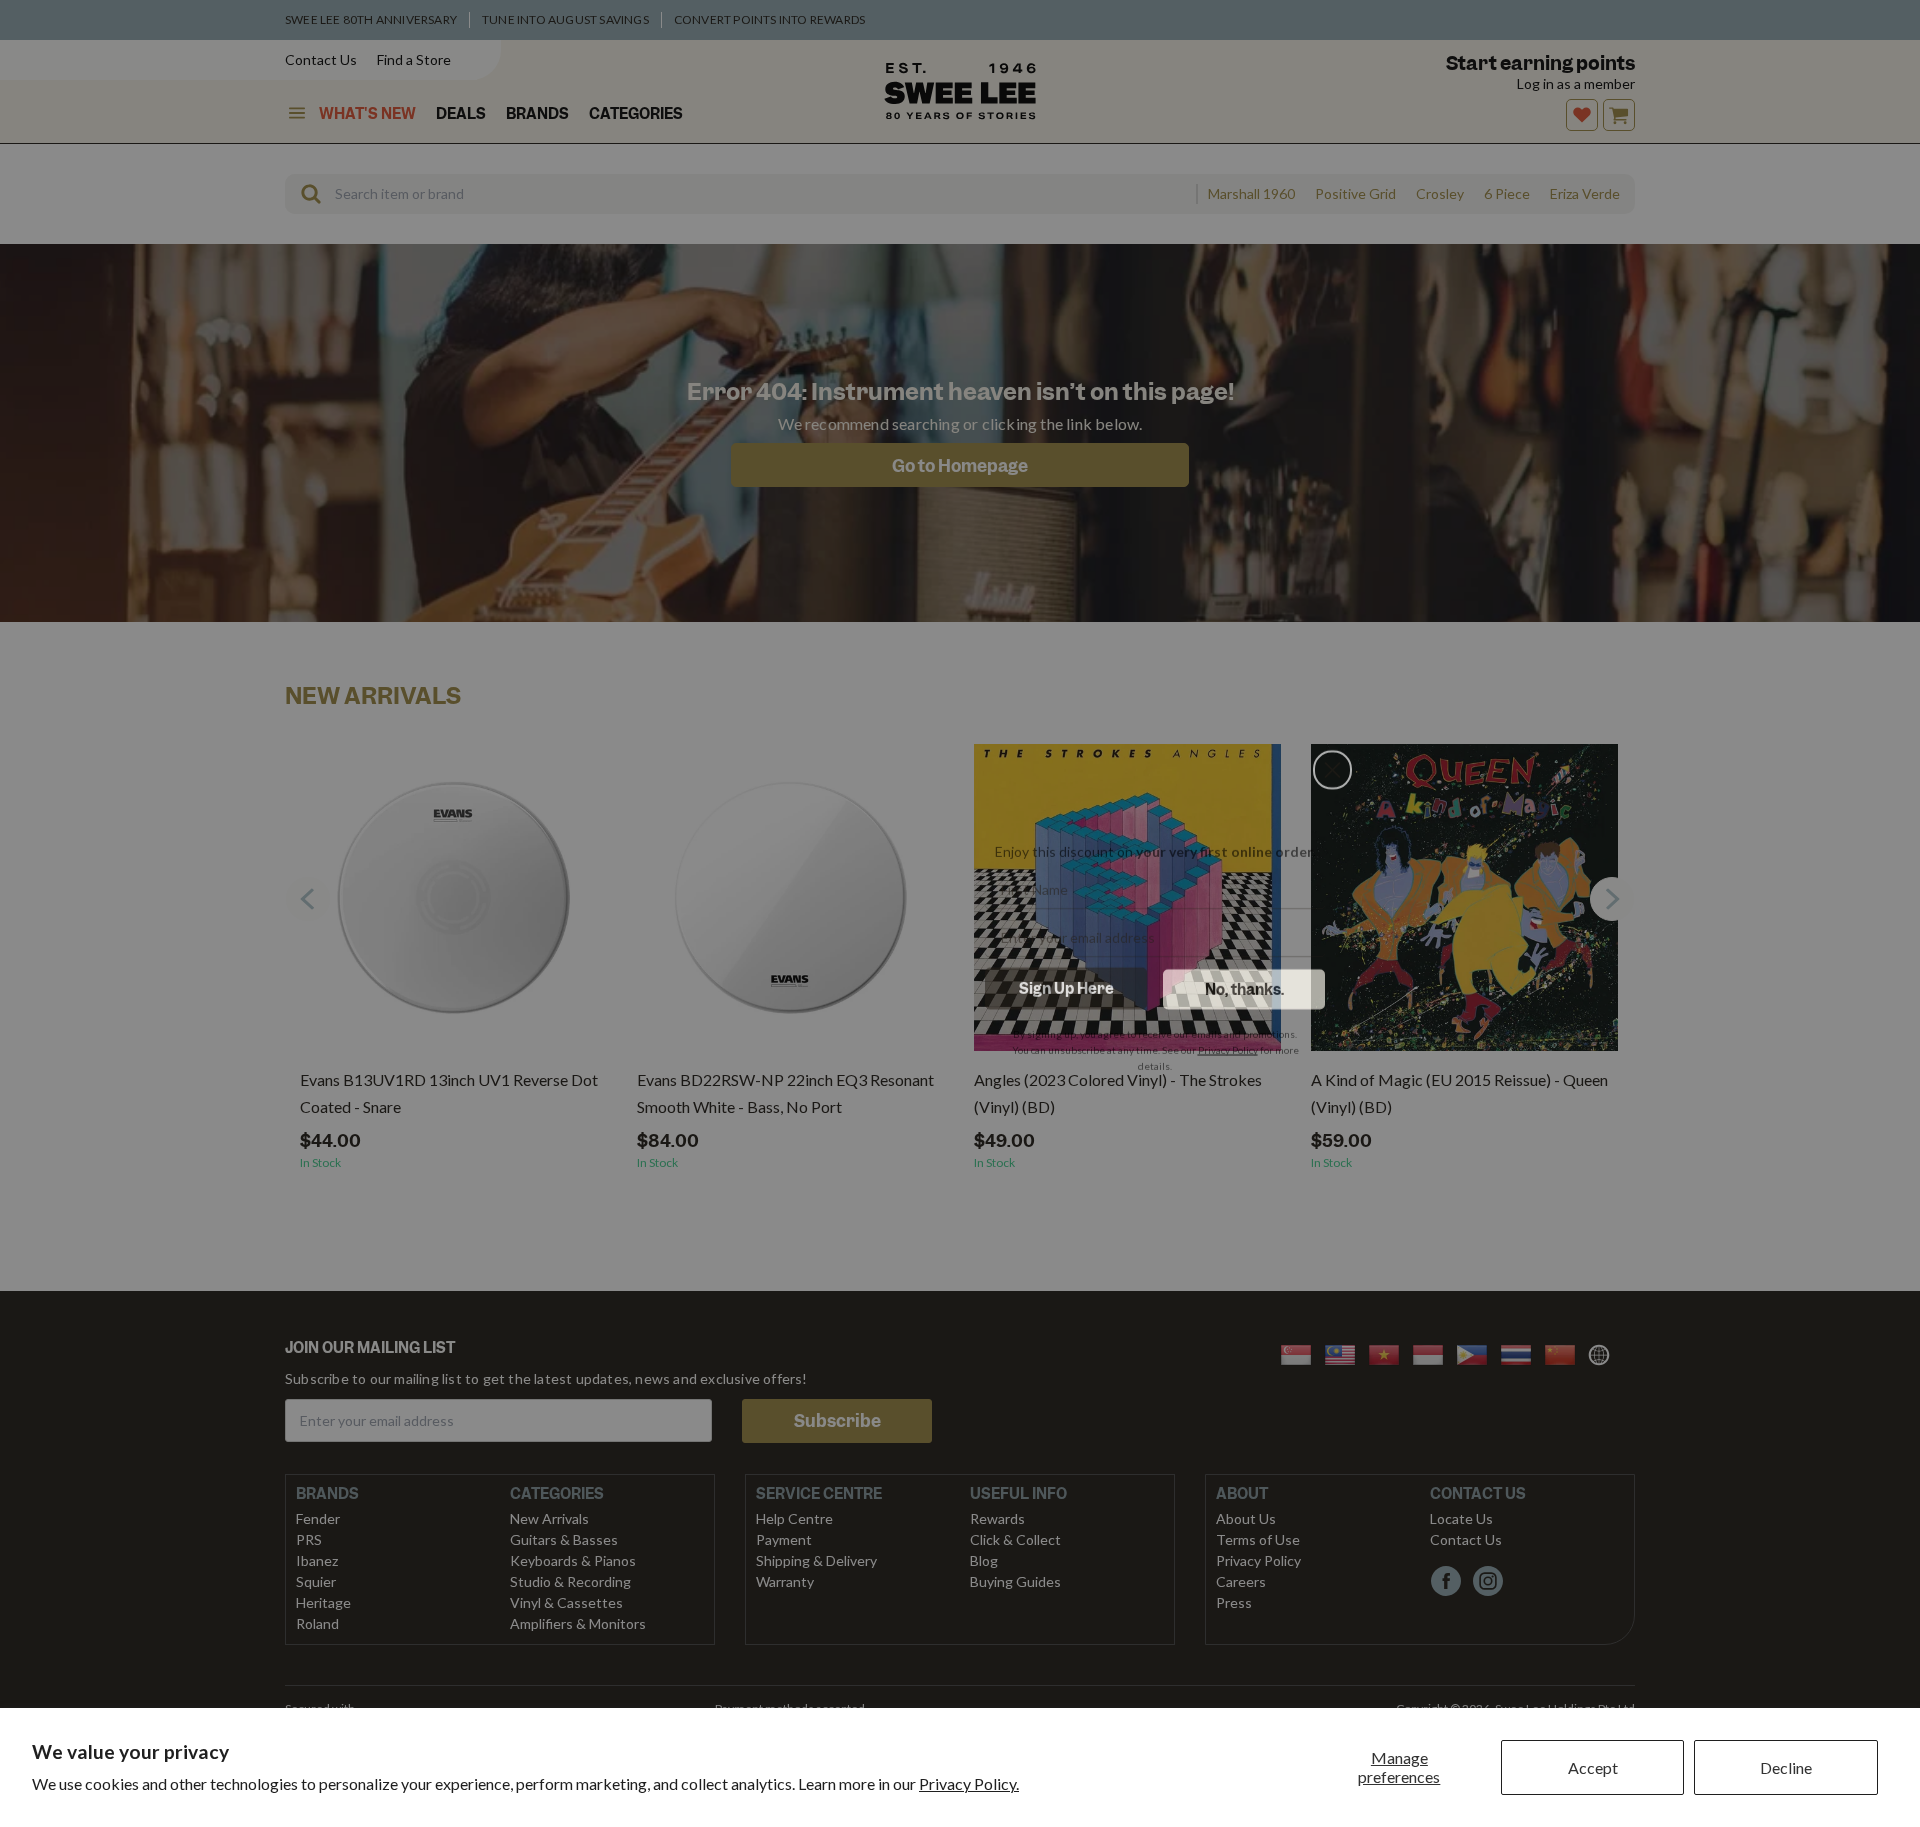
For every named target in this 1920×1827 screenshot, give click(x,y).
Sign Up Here (1066, 982)
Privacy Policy (1228, 1043)
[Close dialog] (1332, 680)
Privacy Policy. (969, 1783)
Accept (1593, 1767)
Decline (1786, 1767)
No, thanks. (1244, 983)
